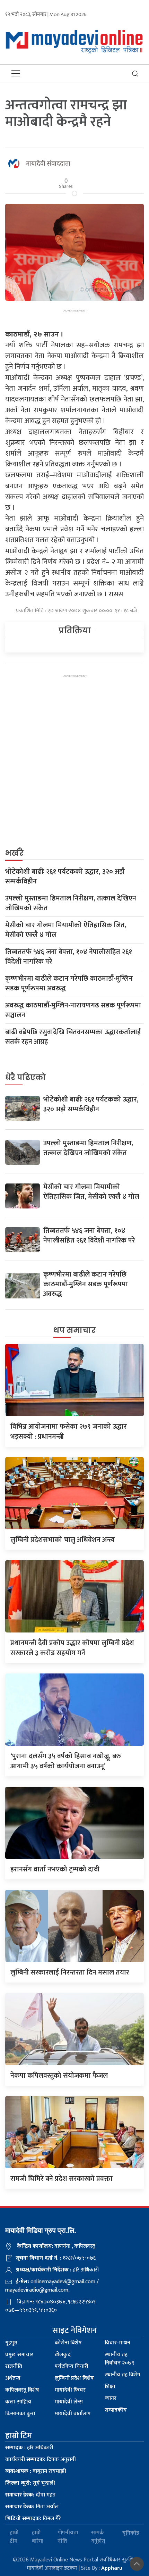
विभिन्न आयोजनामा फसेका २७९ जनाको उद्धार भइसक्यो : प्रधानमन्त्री (69, 1432)
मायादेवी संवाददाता (48, 164)
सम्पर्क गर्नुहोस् (98, 2537)
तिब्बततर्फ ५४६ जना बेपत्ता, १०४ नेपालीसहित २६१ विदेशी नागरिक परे (69, 957)
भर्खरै (14, 853)
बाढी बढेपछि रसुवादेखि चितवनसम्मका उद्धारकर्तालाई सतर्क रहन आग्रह (73, 1037)
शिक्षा (110, 2387)
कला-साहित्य (18, 2402)
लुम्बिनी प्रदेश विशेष (74, 2378)
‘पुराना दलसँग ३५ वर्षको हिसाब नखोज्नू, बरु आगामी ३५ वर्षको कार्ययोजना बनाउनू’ (66, 1761)
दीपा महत (30, 2495)
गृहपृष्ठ (11, 2343)
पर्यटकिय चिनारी (72, 2366)
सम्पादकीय (116, 2410)
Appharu (112, 2568)
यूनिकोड (131, 2533)
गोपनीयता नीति (68, 2537)
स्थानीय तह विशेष (122, 2375)
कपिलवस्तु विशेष (22, 2390)
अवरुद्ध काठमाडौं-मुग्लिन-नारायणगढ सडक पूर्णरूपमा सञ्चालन (73, 1010)
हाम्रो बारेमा (38, 2537)
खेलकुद (63, 2355)
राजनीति (14, 2366)
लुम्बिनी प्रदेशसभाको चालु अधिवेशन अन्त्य (63, 1540)
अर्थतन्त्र (13, 2378)
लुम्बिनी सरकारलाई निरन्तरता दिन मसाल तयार (70, 1972)
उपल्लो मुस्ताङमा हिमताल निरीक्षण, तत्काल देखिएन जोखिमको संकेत (71, 903)
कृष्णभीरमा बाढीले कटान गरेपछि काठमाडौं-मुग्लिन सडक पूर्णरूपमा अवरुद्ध (69, 983)
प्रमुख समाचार (19, 2355)
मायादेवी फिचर (70, 2390)
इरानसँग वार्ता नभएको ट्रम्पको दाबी (55, 1869)
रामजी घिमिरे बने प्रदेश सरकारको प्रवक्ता (62, 2179)
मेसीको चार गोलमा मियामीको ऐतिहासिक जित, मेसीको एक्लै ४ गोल (66, 930)
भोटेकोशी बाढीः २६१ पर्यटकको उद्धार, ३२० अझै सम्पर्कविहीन (65, 876)
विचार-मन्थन (117, 2343)
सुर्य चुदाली (30, 2483)
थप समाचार (74, 1330)
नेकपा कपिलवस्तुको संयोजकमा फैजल (59, 2076)
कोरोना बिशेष (68, 2343)
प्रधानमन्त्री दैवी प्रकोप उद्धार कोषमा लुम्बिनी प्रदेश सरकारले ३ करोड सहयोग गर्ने (72, 1648)
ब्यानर (111, 2398)
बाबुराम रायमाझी (36, 2471)
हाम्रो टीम (14, 2537)
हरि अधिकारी (29, 2448)
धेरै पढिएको (25, 1077)
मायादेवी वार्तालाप (73, 2414)
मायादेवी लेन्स (69, 2402)
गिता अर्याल (32, 2507)
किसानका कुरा (20, 2414)
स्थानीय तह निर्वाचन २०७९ (119, 2359)
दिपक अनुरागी (41, 2459)
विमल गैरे (33, 2519)
